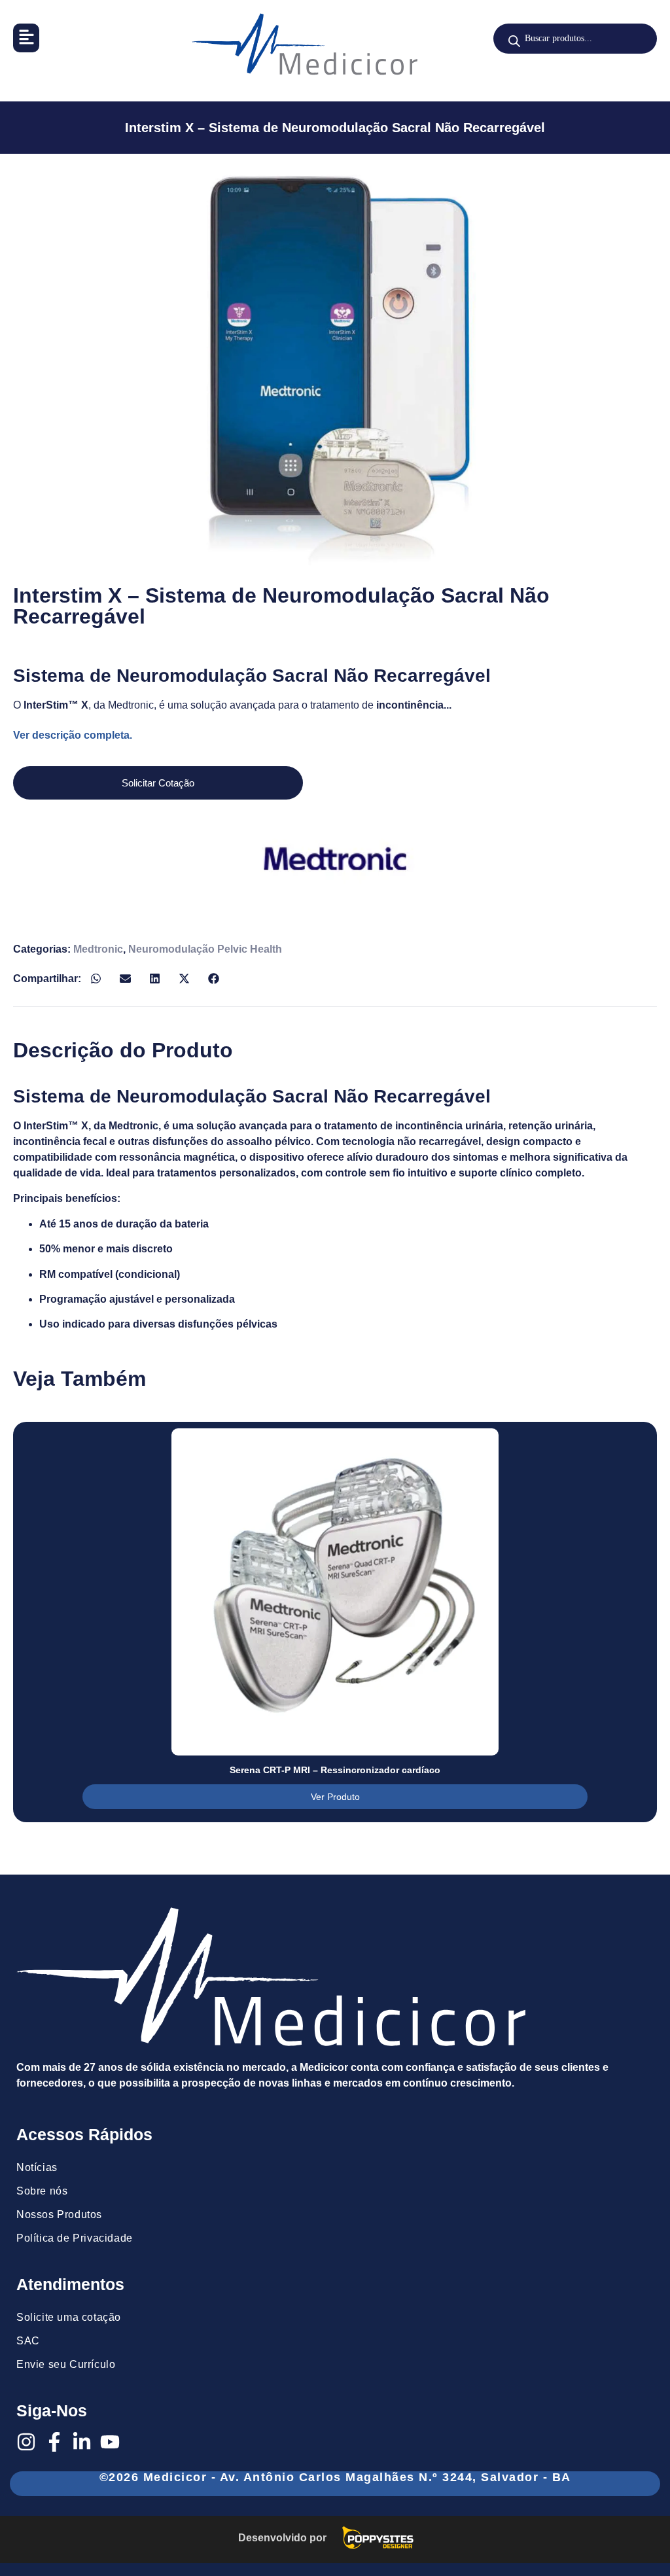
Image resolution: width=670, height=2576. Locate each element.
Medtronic (98, 949)
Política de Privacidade (75, 2238)
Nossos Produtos (59, 2214)
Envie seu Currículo (66, 2364)
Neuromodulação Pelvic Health (205, 949)
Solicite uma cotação (69, 2317)
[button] (26, 38)
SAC (28, 2341)
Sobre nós (42, 2191)
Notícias (37, 2167)
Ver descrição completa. (73, 735)
